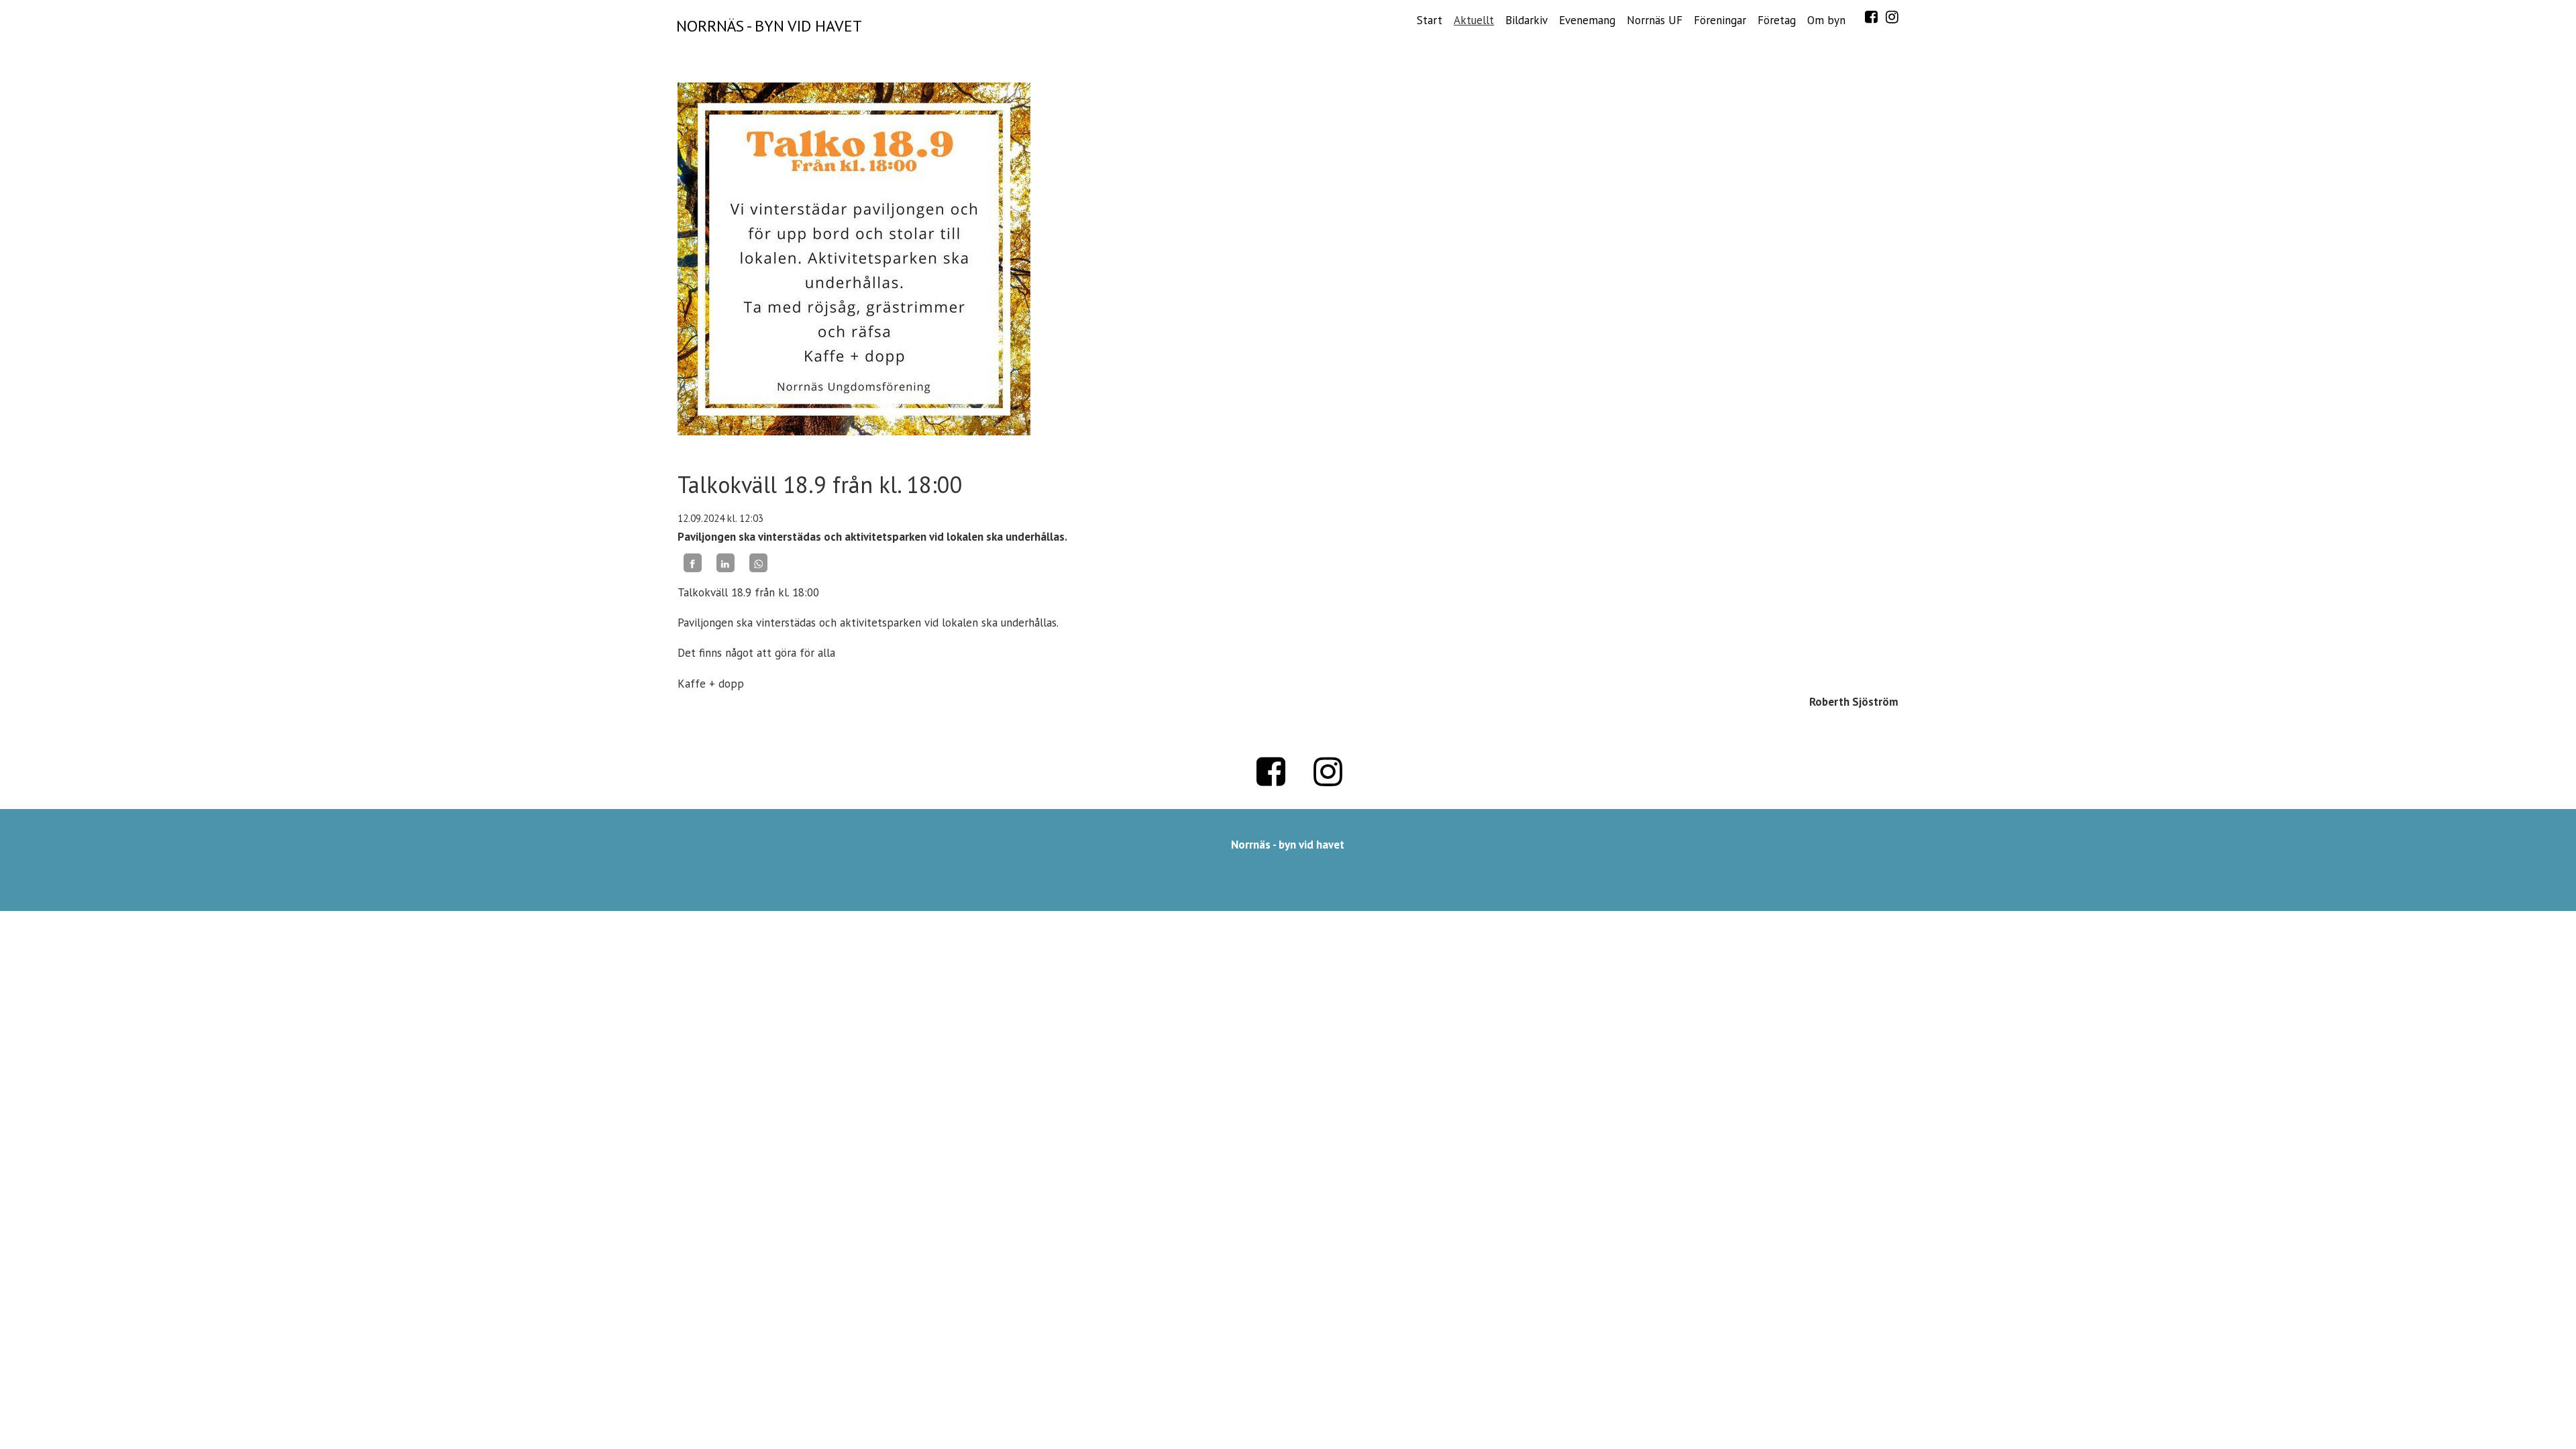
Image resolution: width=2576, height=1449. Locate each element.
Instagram (1892, 17)
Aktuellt (1474, 20)
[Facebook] (693, 563)
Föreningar (1720, 20)
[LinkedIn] (726, 563)
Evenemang (1587, 20)
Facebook (1871, 17)
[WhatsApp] (758, 563)
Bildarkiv (1526, 20)
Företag (1777, 20)
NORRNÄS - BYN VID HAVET (769, 26)
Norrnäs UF (1655, 20)
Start (1430, 20)
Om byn (1826, 20)
